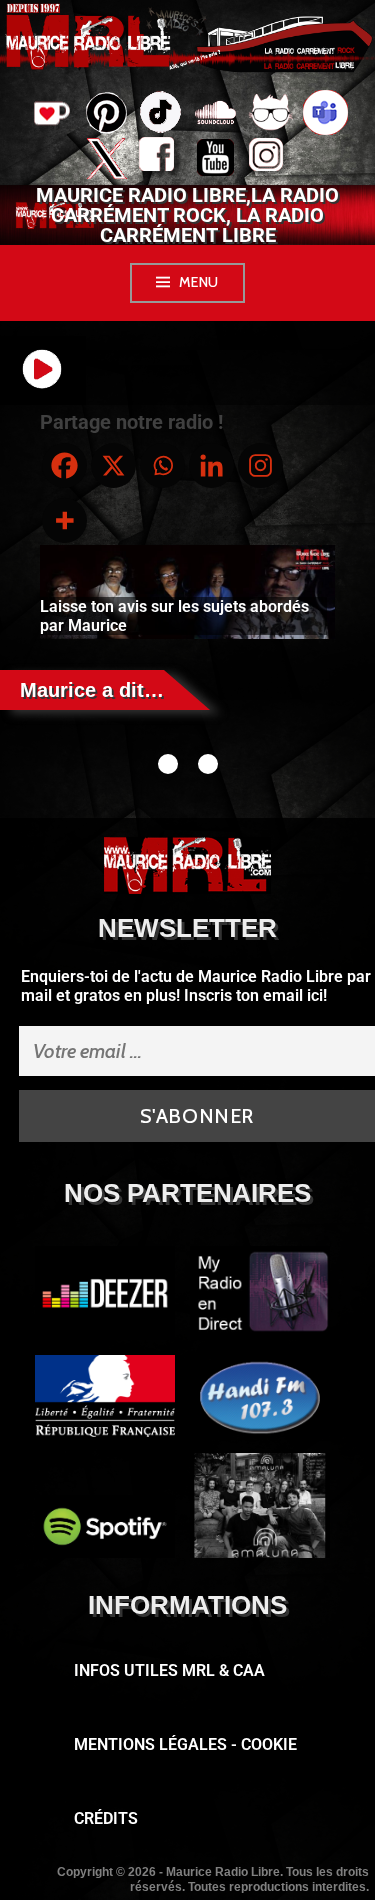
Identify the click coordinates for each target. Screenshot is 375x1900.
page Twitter (105, 160)
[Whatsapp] (162, 465)
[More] (64, 520)
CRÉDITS (106, 1818)
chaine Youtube (215, 160)
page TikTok (160, 115)
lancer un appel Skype (325, 115)
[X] (113, 465)
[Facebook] (64, 465)
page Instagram (270, 160)
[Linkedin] (211, 465)
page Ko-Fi (50, 115)
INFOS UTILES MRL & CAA (169, 1670)
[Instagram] (260, 465)
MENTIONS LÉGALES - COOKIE (185, 1744)
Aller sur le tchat (270, 115)
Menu (199, 282)
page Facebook (160, 160)
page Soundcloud (215, 115)
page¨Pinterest (105, 107)
